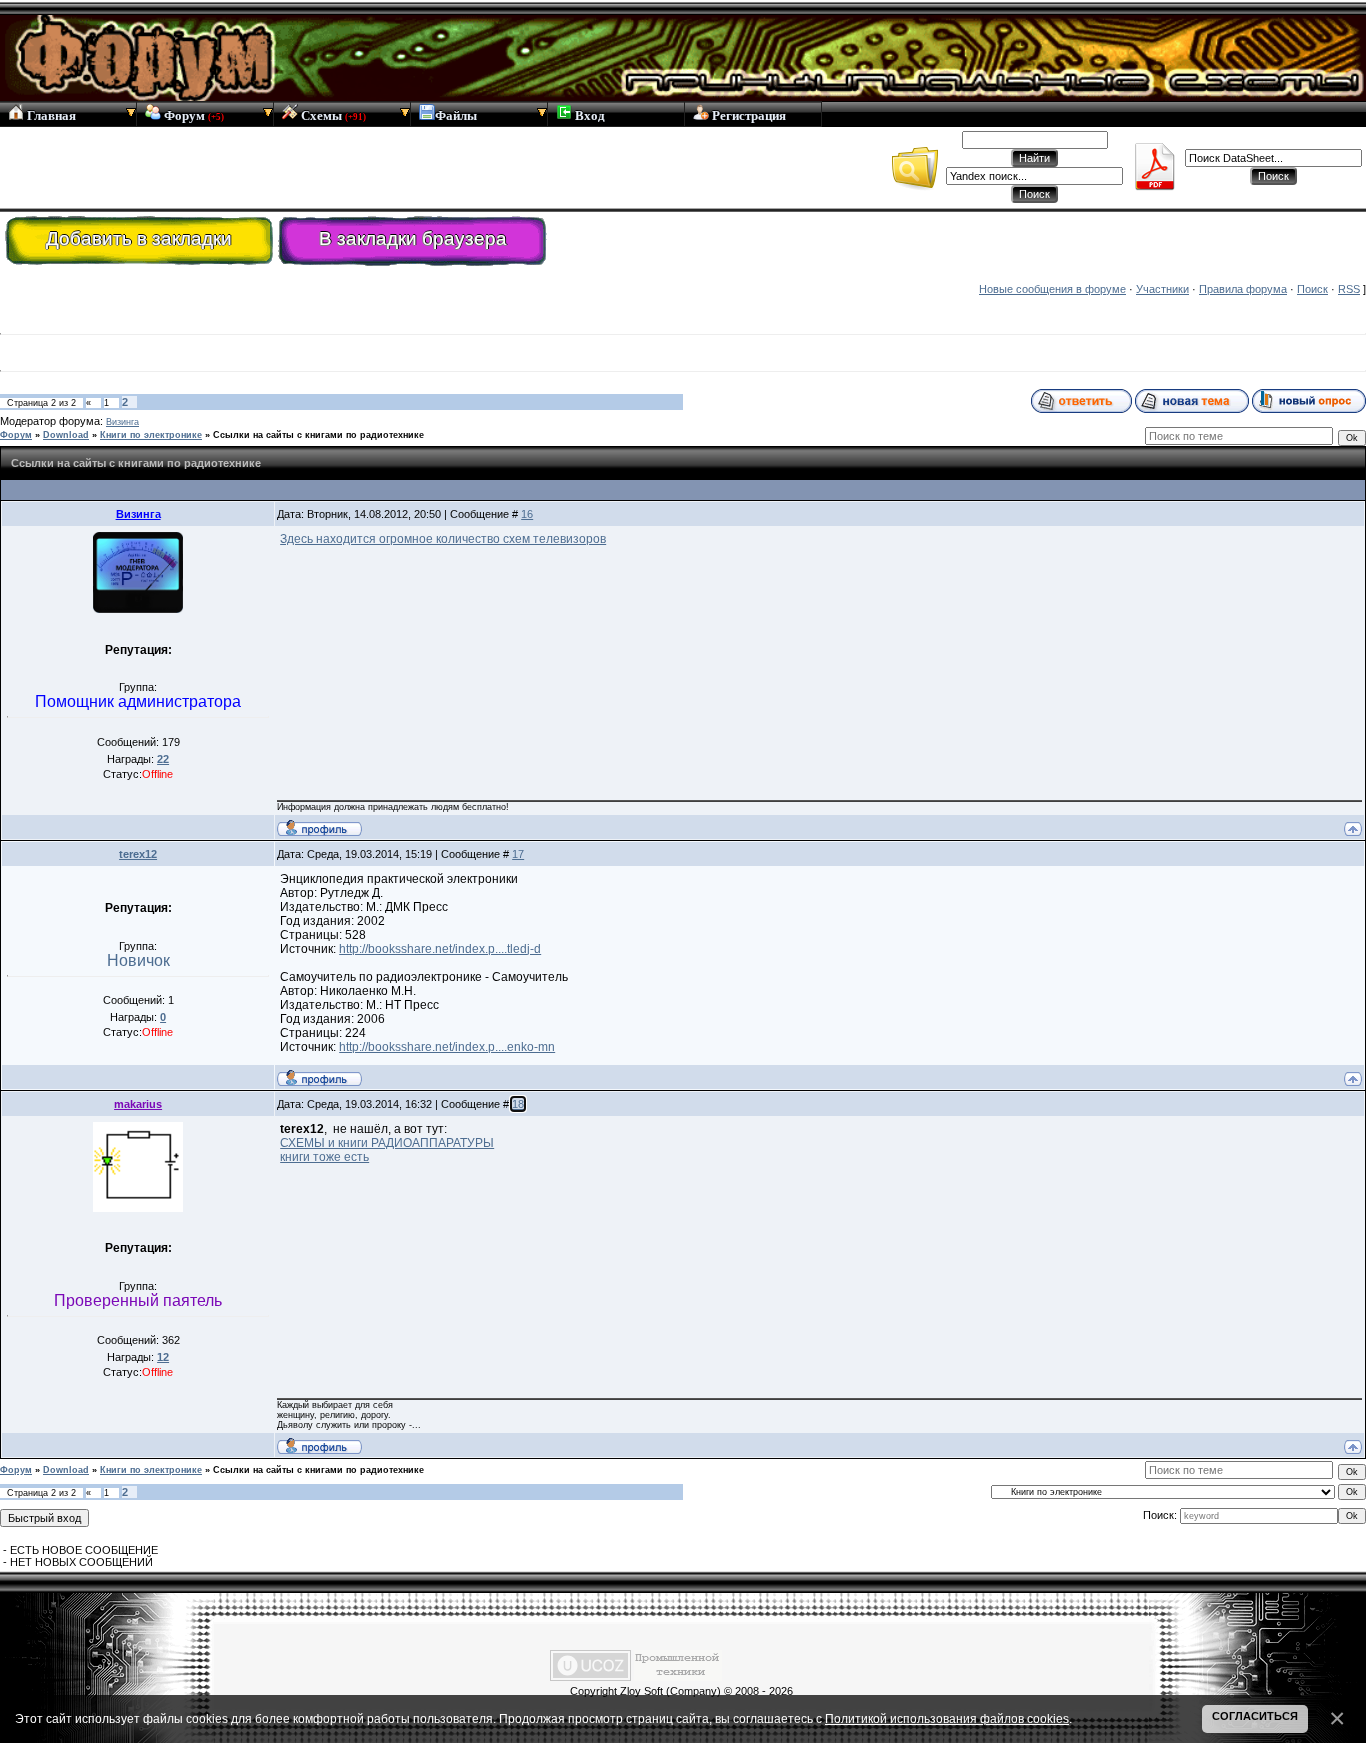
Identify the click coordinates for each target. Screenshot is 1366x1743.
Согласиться (1255, 1716)
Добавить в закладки (139, 238)
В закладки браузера (413, 238)
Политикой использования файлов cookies (947, 1718)
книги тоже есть (324, 1157)
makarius (138, 1104)
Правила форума (1243, 289)
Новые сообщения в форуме (1052, 289)
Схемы (332, 115)
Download (66, 435)
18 (518, 1104)
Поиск (1312, 289)
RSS (1349, 289)
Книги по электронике (151, 435)
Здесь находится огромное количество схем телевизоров (443, 539)
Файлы (456, 115)
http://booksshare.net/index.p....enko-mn (447, 1047)
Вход (588, 115)
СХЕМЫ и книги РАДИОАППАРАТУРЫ (387, 1143)
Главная (50, 115)
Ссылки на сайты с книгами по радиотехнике (318, 435)
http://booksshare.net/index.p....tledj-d (440, 949)
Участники (1162, 289)
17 (518, 854)
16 (527, 514)
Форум (192, 115)
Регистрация (747, 115)
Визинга (122, 422)
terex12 (138, 854)
